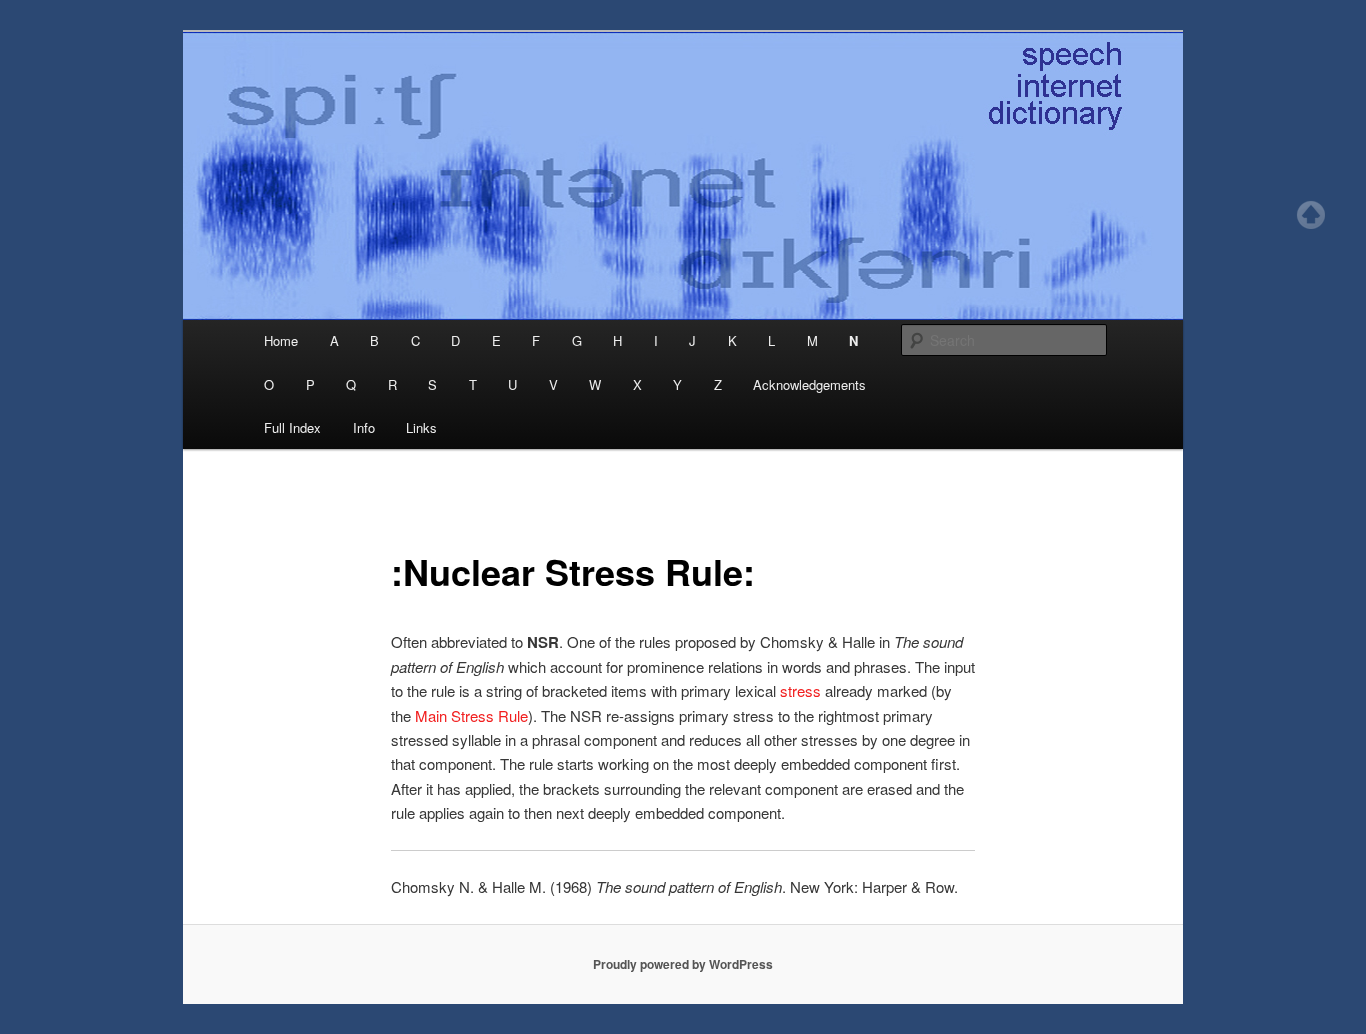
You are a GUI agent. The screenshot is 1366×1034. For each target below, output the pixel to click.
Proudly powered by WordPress (683, 964)
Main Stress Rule (471, 715)
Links (421, 427)
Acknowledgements (809, 384)
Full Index (292, 427)
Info (364, 427)
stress (802, 690)
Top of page (1311, 215)
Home (281, 340)
